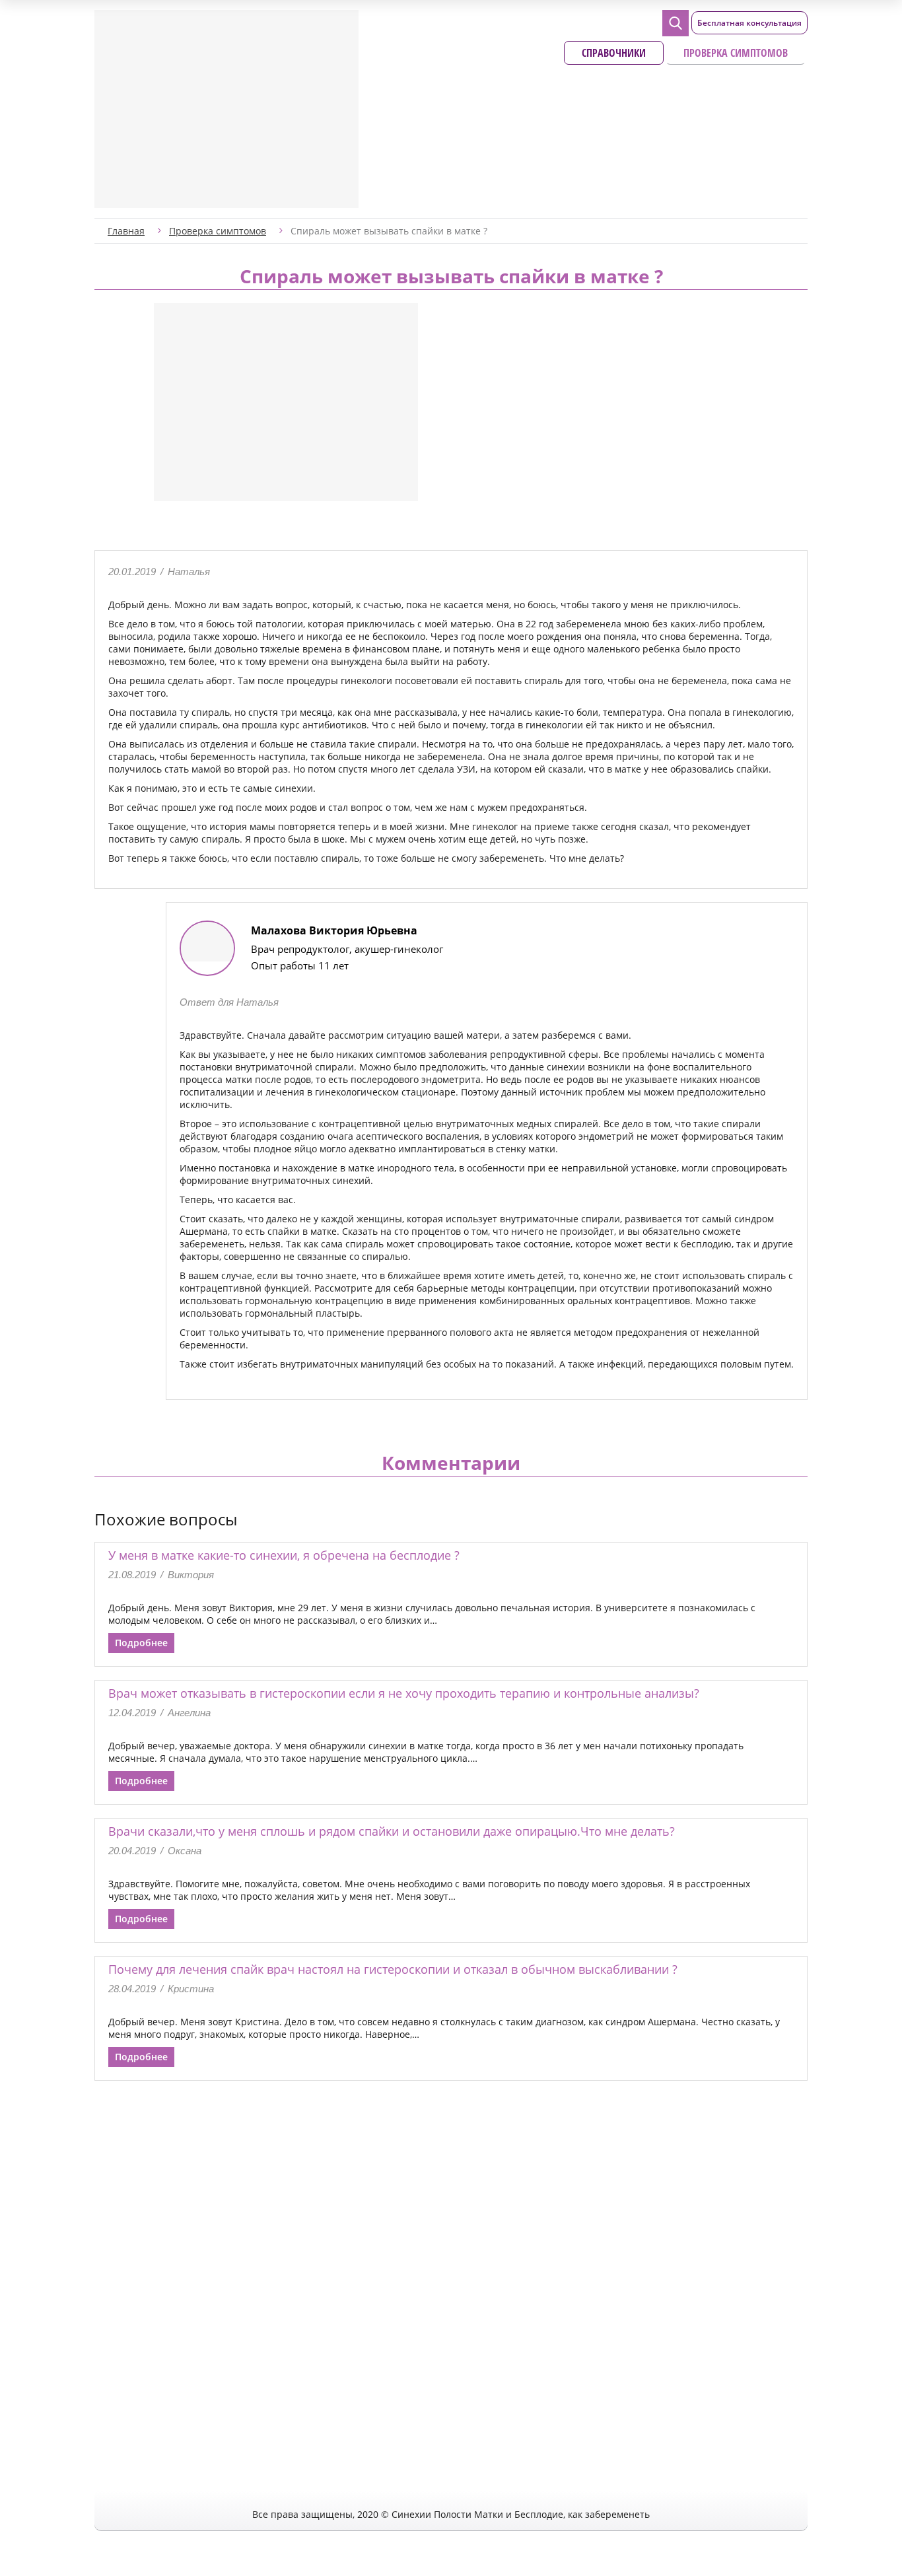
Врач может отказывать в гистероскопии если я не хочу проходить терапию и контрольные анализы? (404, 1693)
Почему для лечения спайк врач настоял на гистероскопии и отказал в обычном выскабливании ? (393, 1969)
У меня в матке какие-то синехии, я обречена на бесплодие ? (284, 1555)
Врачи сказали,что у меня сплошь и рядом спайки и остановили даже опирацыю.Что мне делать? (392, 1831)
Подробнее (141, 1643)
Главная (126, 231)
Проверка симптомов (736, 53)
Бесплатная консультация (749, 23)
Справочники (614, 53)
